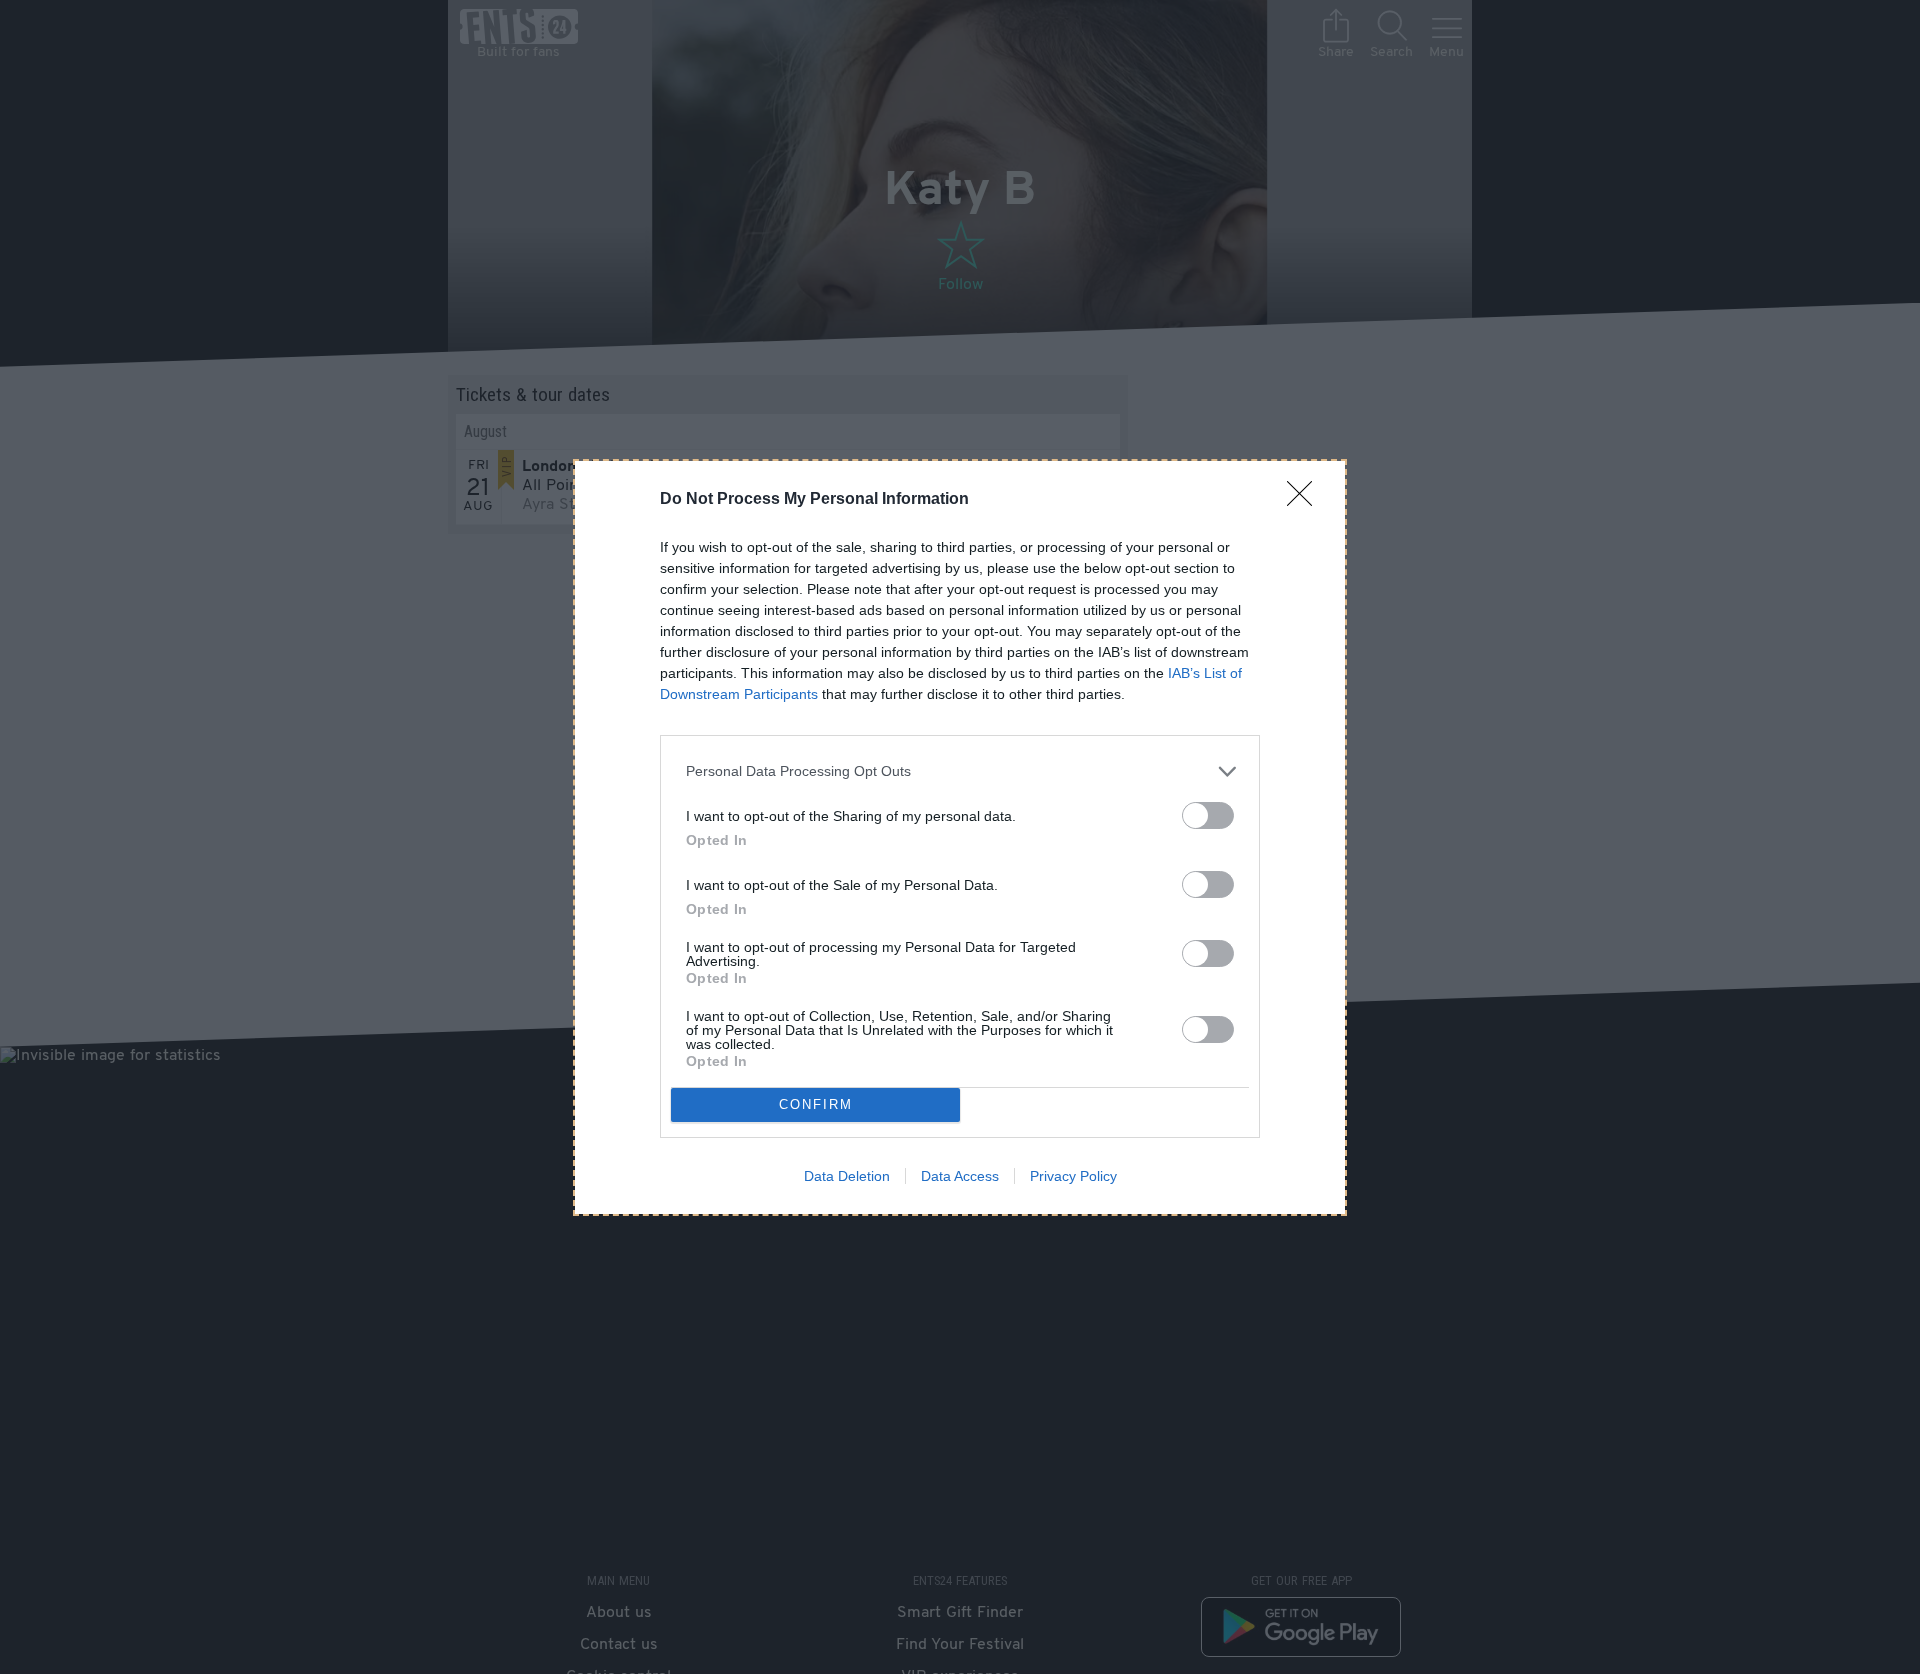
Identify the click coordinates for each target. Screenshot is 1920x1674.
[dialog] (960, 837)
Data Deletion (847, 1176)
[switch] (1208, 815)
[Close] (1306, 500)
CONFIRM (816, 1104)
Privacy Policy (1073, 1176)
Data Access (960, 1176)
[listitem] (960, 771)
